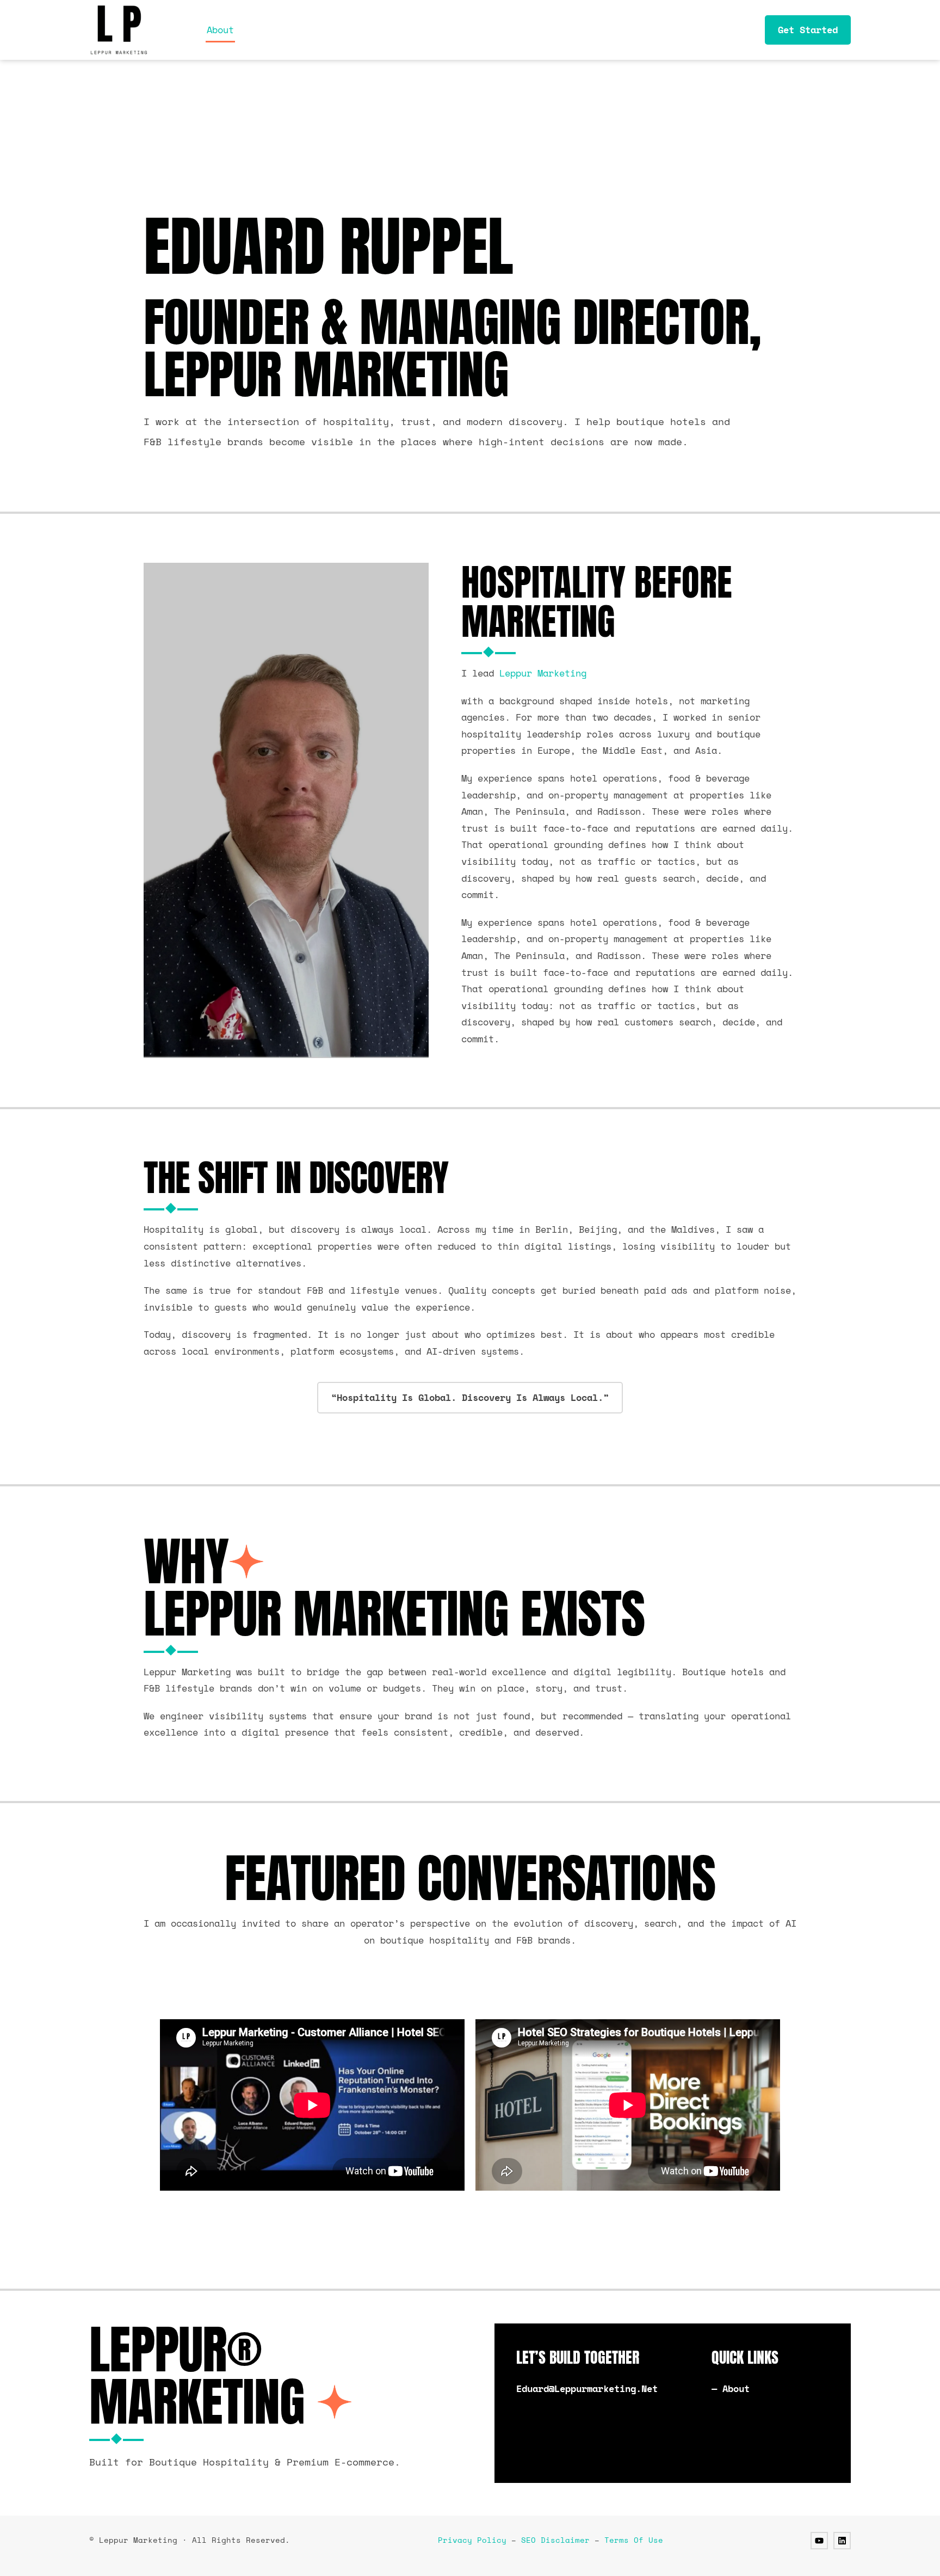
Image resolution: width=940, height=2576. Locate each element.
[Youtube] (819, 2541)
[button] (470, 1398)
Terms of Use (634, 2540)
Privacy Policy (472, 2540)
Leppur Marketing (543, 673)
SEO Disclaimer (555, 2540)
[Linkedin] (842, 2541)
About (220, 30)
